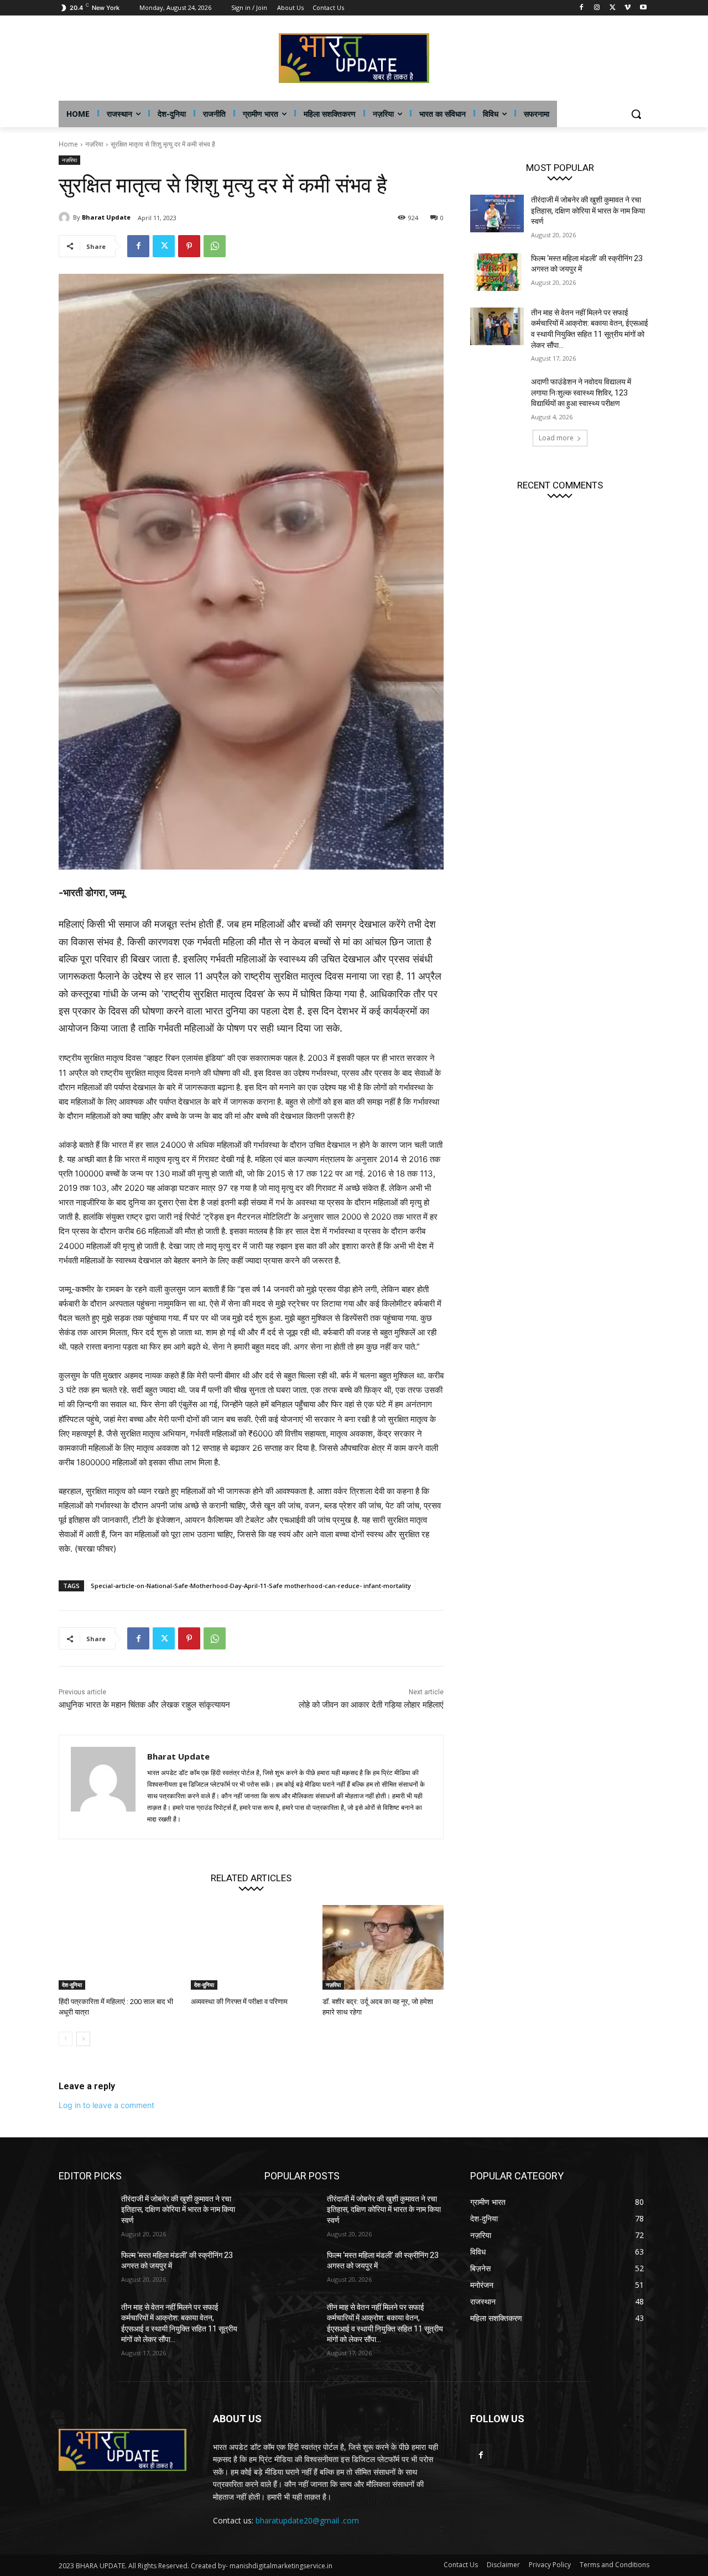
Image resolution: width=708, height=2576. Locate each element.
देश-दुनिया (72, 1985)
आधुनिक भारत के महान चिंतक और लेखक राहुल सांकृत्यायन (144, 1705)
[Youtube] (643, 8)
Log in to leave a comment (106, 2105)
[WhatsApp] (215, 246)
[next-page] (83, 2039)
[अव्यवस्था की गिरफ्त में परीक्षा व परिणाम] (251, 1947)
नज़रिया (94, 144)
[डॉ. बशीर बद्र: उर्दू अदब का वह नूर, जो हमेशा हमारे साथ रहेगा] (383, 1947)
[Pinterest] (189, 246)
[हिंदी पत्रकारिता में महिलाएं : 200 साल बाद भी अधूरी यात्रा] (119, 1947)
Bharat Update (106, 217)
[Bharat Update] (66, 217)
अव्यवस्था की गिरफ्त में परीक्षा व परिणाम (239, 2002)
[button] (636, 114)
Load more (556, 438)
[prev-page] (66, 2039)
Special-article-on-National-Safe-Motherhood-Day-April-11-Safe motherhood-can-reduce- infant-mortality (251, 1586)
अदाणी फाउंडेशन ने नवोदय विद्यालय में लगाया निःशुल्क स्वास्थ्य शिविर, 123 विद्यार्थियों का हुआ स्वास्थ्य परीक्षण (581, 392)
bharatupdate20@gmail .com (307, 2520)
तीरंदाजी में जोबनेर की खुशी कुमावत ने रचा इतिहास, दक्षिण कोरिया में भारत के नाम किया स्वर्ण (588, 210)
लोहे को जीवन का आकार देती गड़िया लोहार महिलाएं (371, 1705)
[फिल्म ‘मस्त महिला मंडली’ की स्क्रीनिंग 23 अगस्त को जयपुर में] (497, 272)
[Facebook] (582, 8)
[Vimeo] (628, 8)
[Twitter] (613, 8)
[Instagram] (597, 8)
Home (68, 144)
